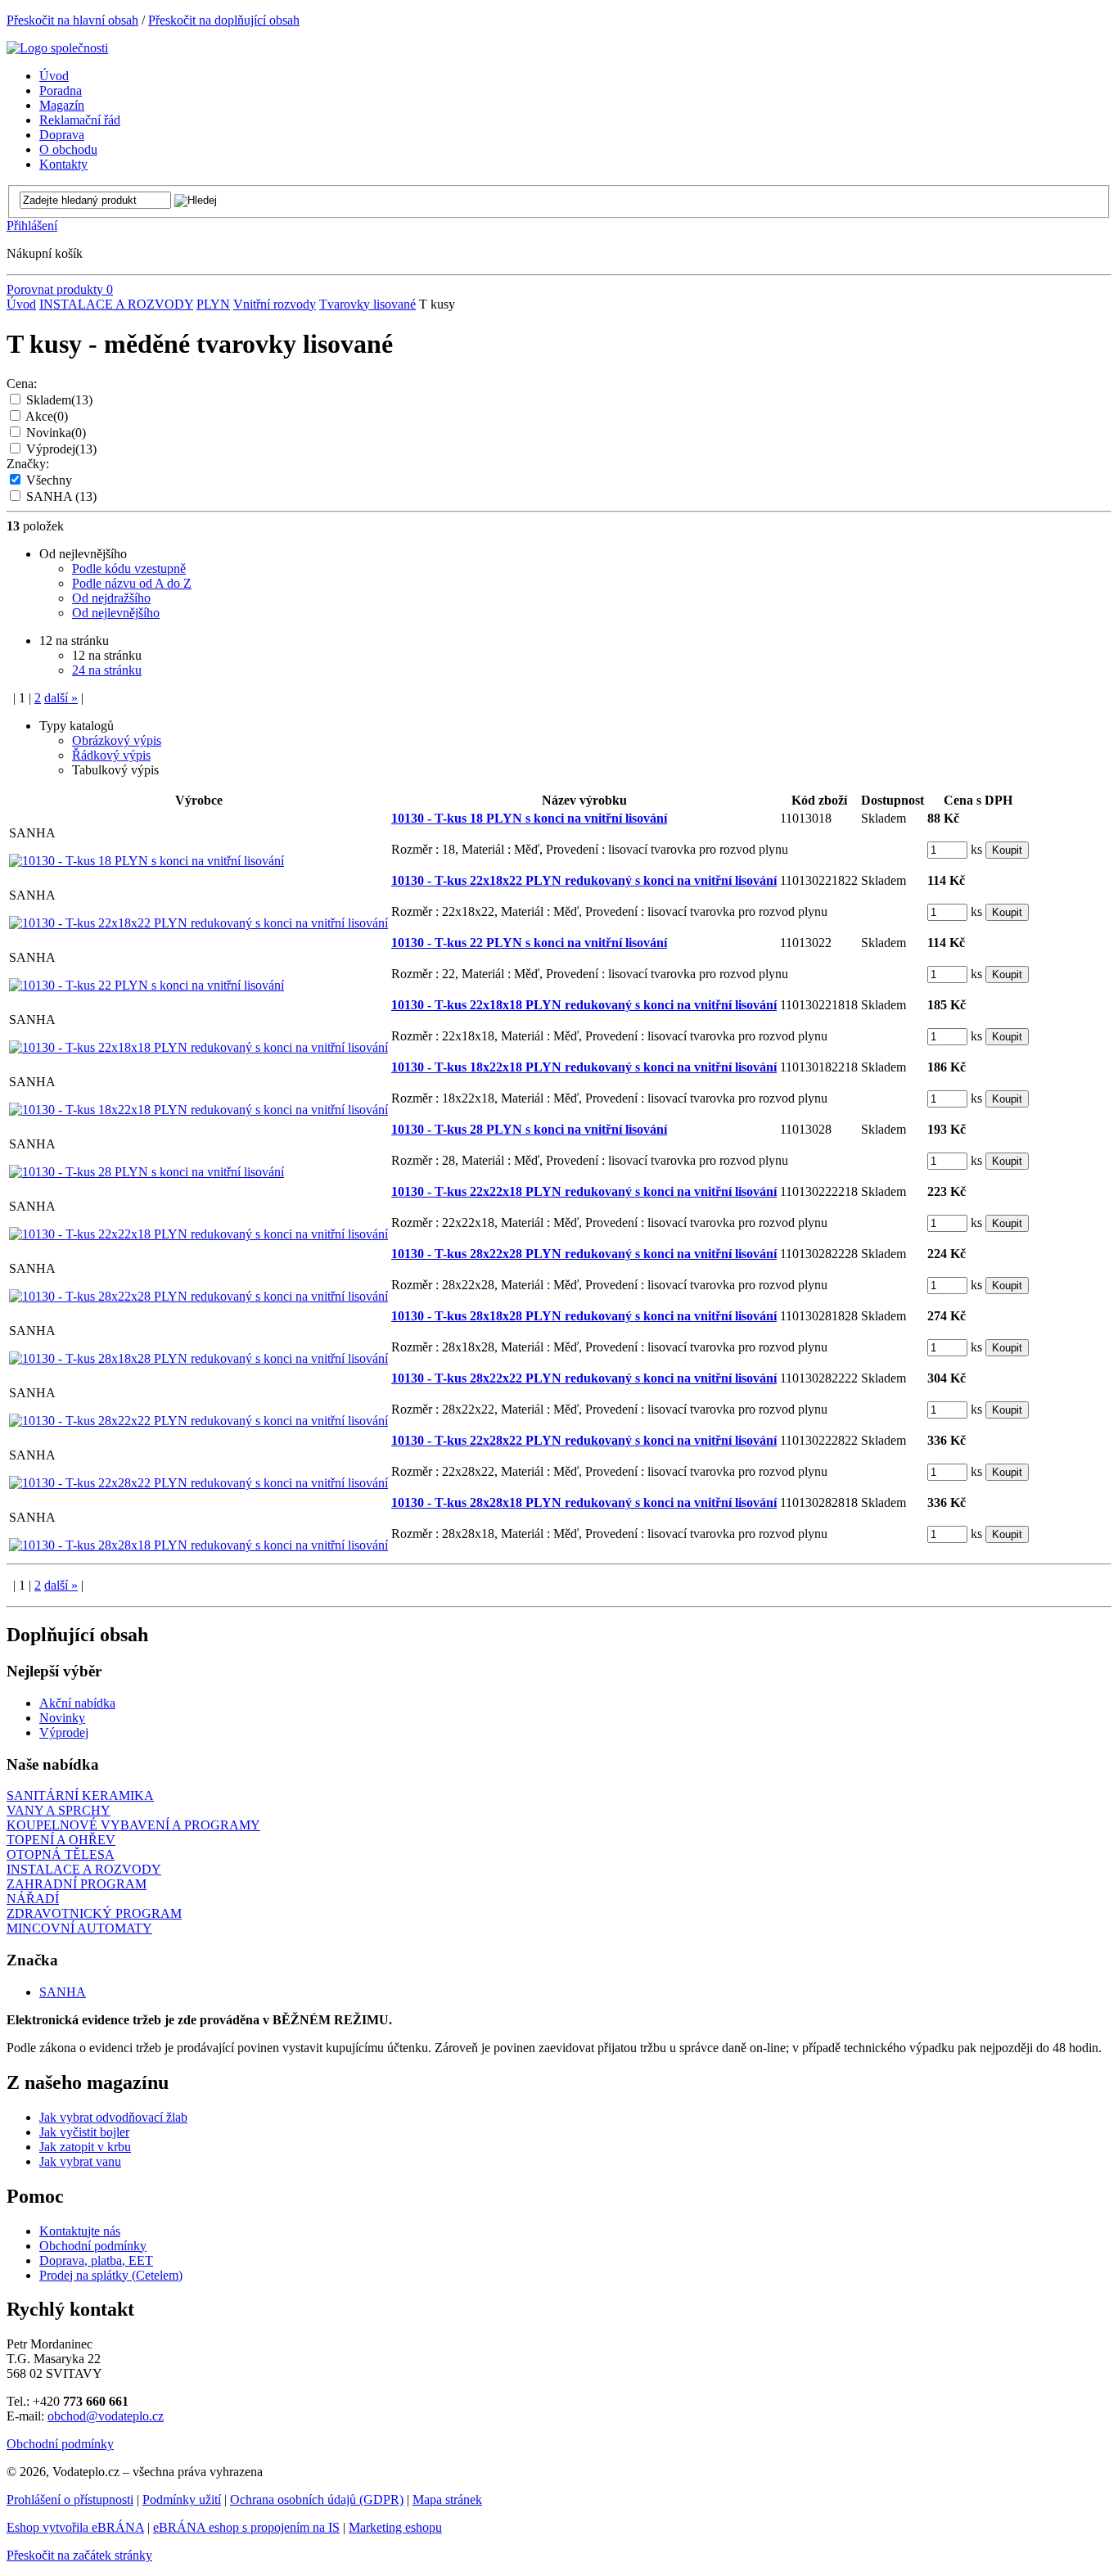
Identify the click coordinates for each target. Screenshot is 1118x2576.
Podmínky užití (182, 2499)
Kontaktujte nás (80, 2231)
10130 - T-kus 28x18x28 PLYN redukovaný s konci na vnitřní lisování (584, 1316)
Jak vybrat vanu (80, 2161)
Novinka (56, 433)
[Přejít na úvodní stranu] (57, 48)
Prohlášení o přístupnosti (70, 2499)
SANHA (61, 496)
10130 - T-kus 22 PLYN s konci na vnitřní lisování (529, 943)
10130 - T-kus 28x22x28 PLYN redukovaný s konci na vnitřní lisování (584, 1254)
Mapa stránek (447, 2499)
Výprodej (61, 449)
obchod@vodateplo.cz (106, 2416)
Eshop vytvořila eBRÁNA (75, 2527)
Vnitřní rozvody (275, 304)
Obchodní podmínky (93, 2246)
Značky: (28, 464)
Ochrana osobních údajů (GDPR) (317, 2499)
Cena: (22, 383)
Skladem (59, 400)
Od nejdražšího (111, 598)
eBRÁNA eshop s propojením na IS (246, 2527)
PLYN (213, 304)
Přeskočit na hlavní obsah (72, 20)
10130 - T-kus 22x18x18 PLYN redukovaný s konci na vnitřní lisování (584, 1005)
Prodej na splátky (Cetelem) (111, 2275)
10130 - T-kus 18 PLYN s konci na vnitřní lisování (529, 818)
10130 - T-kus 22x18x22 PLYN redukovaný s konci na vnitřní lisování (584, 880)
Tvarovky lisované (367, 304)
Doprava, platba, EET (96, 2260)
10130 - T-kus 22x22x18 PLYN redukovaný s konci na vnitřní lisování (584, 1191)
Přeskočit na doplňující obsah (224, 20)
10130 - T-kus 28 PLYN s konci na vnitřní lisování (529, 1129)
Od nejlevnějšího (116, 613)
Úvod (21, 304)
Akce (47, 416)
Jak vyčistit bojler (84, 2132)
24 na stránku (107, 670)
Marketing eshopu (395, 2527)
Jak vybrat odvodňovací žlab (113, 2117)
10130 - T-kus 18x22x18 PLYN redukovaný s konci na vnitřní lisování (584, 1067)
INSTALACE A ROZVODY (116, 304)
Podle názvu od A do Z (132, 583)
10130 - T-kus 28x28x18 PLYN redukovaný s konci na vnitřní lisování (584, 1502)
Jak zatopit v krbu (85, 2147)
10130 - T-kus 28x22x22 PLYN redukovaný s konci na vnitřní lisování (584, 1378)
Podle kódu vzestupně (129, 568)
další (61, 698)
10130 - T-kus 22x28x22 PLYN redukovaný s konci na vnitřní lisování (584, 1440)
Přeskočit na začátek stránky (79, 2555)
